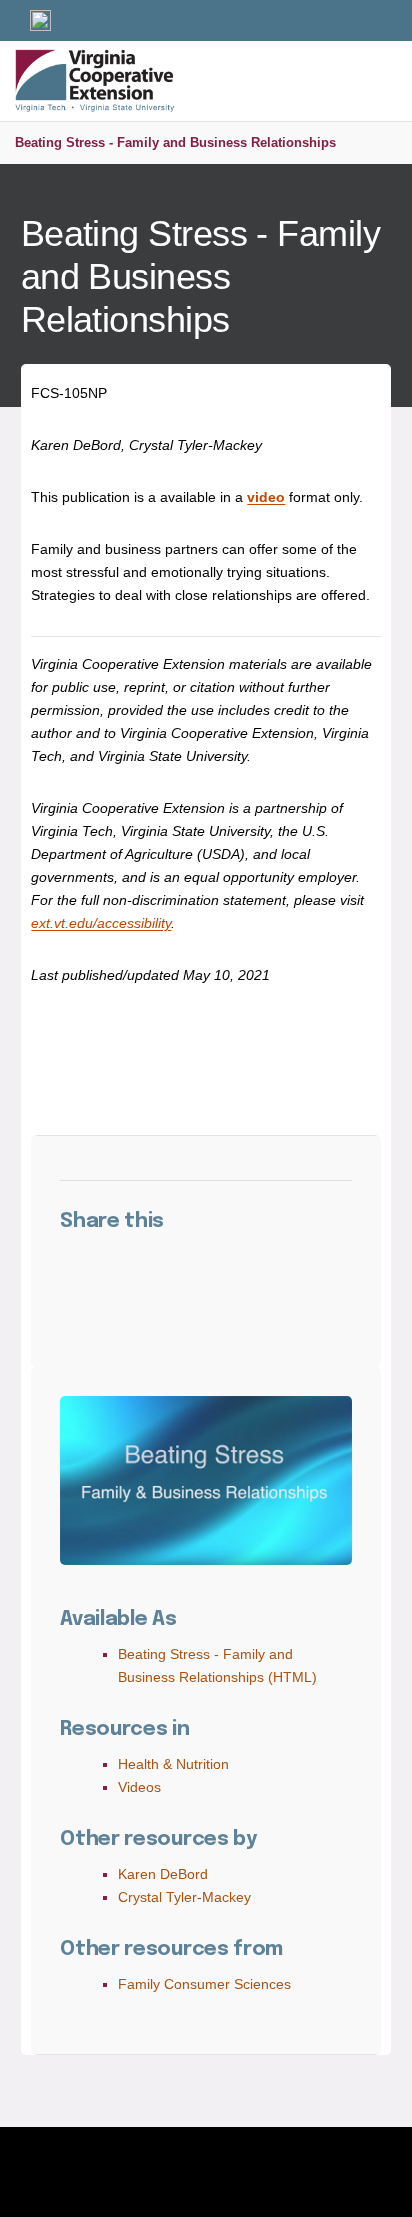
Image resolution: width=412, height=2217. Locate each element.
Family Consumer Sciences (204, 1984)
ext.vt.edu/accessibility (101, 923)
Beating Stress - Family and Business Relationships (175, 142)
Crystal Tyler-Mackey (184, 1897)
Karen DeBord (163, 1874)
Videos (139, 1787)
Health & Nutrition (173, 1764)
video (266, 497)
